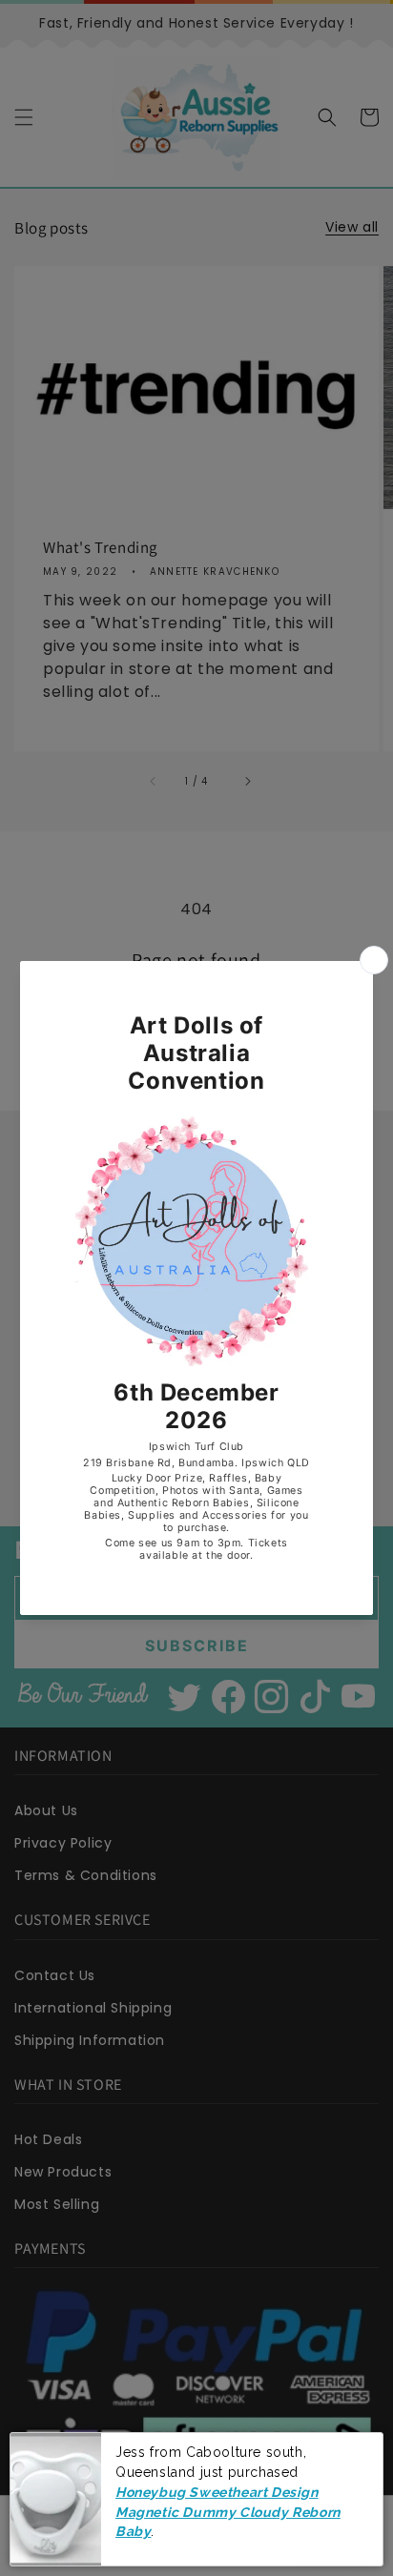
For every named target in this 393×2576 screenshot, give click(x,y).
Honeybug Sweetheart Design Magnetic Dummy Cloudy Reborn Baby (228, 2512)
